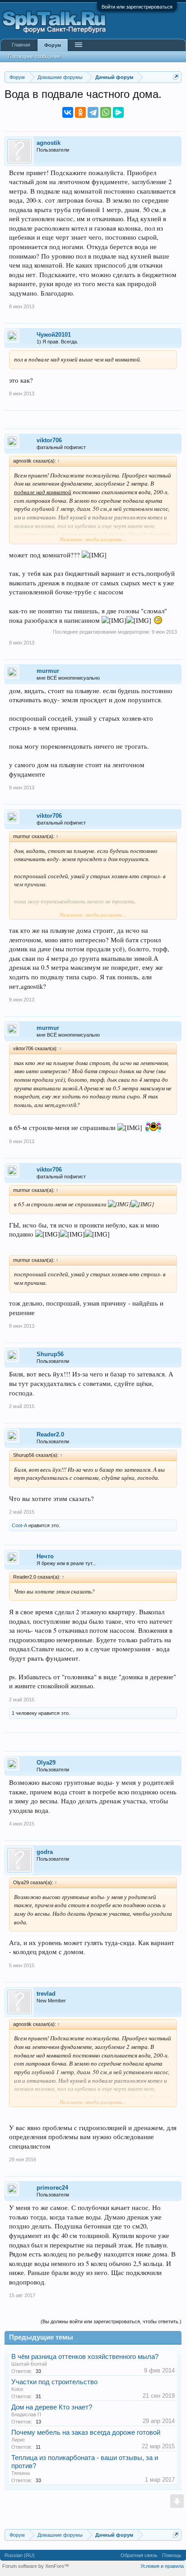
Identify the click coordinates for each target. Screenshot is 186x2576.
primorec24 (52, 2188)
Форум (53, 45)
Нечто (45, 1556)
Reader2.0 (50, 1434)
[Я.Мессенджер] (118, 112)
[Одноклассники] (80, 112)
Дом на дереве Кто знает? (52, 2407)
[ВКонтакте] (68, 112)
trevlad (46, 1994)
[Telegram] (93, 112)
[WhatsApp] (106, 112)
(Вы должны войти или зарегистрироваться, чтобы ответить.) (111, 2321)
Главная (21, 45)
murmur (48, 671)
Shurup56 (50, 1354)
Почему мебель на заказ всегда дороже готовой (86, 2432)
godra (45, 1852)
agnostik (49, 143)
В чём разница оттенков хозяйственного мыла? (85, 2357)
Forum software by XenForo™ (36, 2566)
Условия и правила (162, 2566)
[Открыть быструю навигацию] (176, 77)
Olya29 (46, 1763)
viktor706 (49, 440)
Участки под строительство (54, 2382)
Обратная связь (139, 2555)
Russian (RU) (20, 2555)
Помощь (172, 2555)
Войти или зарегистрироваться (137, 7)
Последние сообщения (34, 56)
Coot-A (19, 1525)
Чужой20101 (54, 335)
